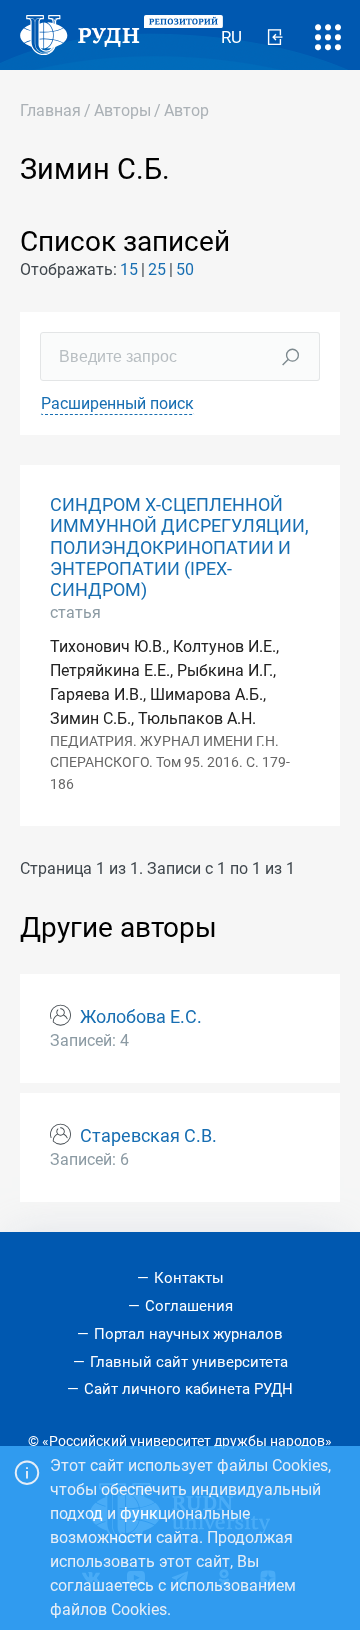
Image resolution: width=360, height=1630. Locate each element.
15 (129, 269)
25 (157, 269)
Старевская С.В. (148, 1136)
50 (185, 269)
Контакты (189, 1278)
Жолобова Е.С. (141, 1017)
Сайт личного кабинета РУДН (188, 1389)
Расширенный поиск (117, 403)
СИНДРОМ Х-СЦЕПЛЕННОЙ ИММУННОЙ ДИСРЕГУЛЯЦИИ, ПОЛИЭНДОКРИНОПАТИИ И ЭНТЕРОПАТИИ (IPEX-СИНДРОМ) (179, 547)
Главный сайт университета (189, 1362)
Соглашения (189, 1306)
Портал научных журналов (188, 1334)
